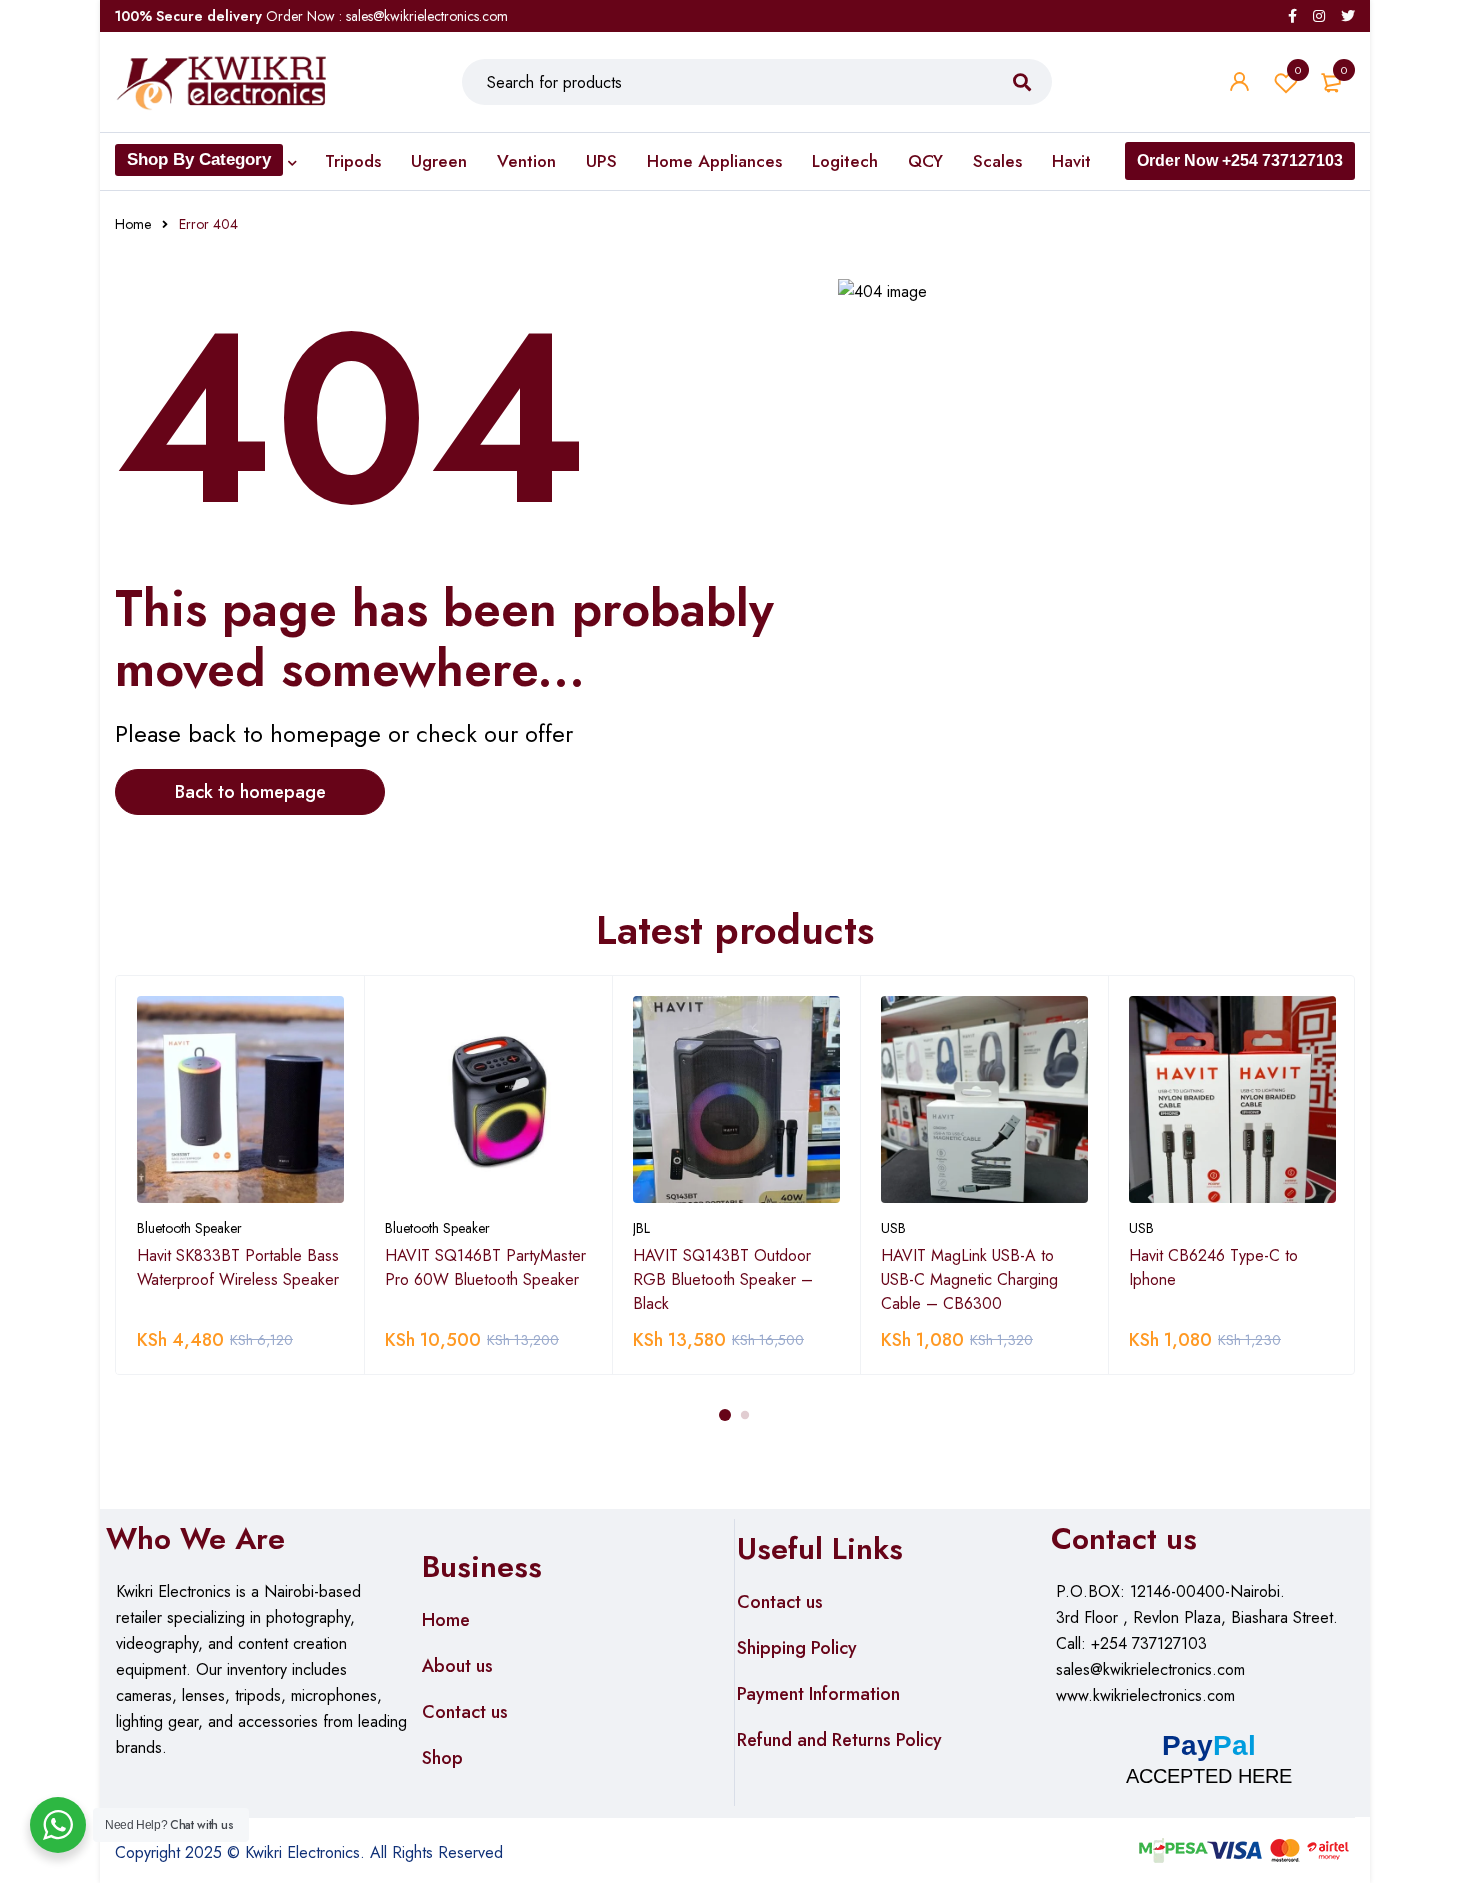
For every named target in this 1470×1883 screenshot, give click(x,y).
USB (893, 1228)
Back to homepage (250, 792)
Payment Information (818, 1694)
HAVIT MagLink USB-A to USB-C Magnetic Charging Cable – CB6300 (969, 1279)
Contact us (465, 1712)
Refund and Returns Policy (839, 1740)
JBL (641, 1228)
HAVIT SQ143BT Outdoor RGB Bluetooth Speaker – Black (723, 1279)
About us (457, 1666)
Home (133, 224)
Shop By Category (199, 159)
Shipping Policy (797, 1648)
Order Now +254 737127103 (1240, 160)
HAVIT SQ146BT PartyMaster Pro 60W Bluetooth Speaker (485, 1267)
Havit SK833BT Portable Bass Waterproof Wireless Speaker (238, 1267)
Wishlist (1298, 70)
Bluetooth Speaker (189, 1228)
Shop (442, 1758)
